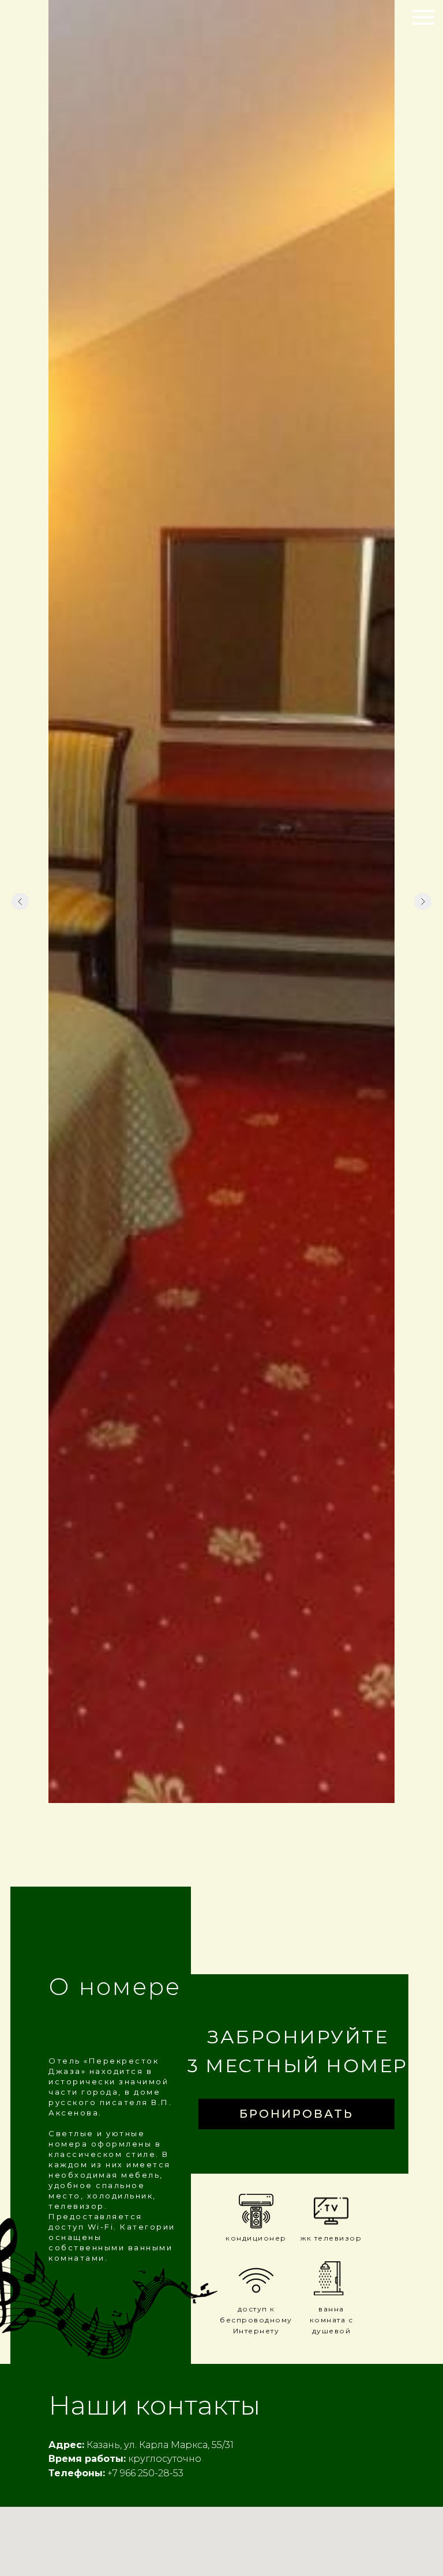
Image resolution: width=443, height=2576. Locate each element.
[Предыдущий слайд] (20, 902)
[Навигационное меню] (423, 17)
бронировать (296, 2114)
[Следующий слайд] (423, 902)
